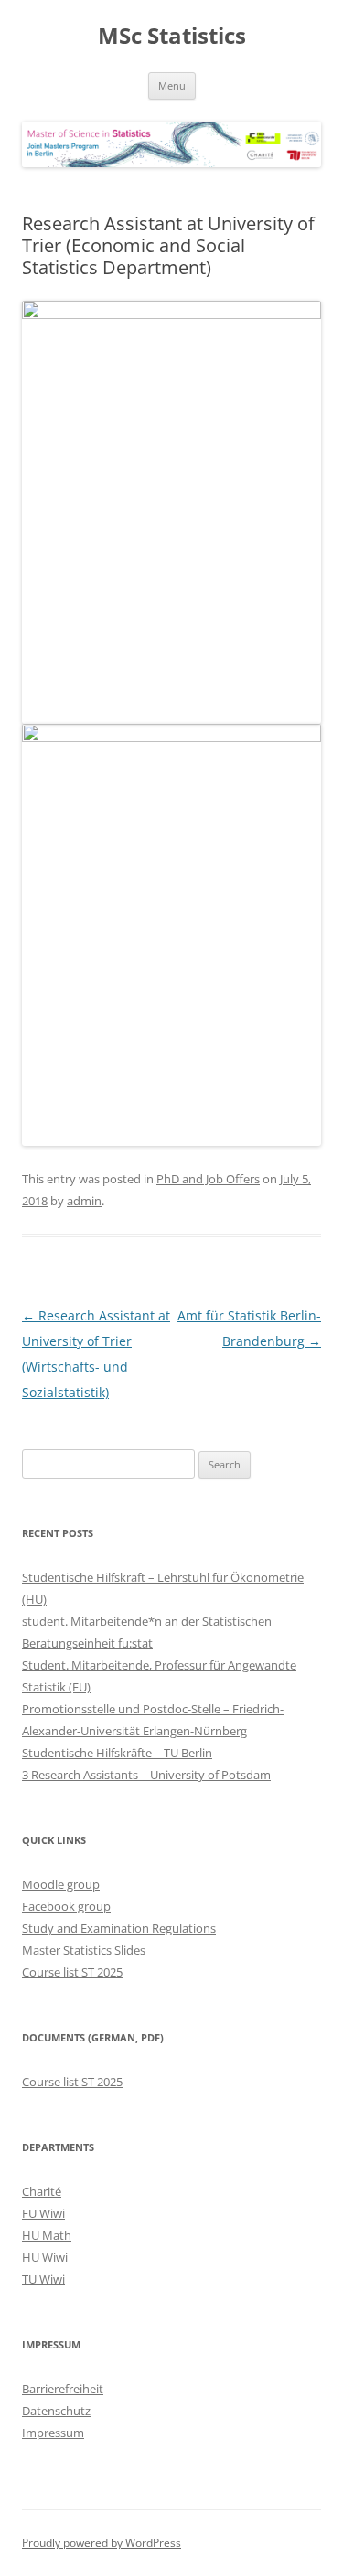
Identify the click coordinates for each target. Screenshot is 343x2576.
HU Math (47, 2235)
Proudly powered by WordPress (102, 2543)
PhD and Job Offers (208, 1179)
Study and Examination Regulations (119, 1928)
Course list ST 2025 (72, 1972)
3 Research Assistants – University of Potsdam (146, 1775)
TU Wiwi (43, 2279)
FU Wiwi (43, 2213)
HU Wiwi (45, 2257)
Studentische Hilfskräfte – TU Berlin (117, 1753)
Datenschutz (56, 2411)
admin (84, 1201)
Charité (42, 2191)
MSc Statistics (172, 36)
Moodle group (61, 1884)
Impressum (53, 2433)
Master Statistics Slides (84, 1950)
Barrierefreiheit (63, 2389)
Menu (172, 85)
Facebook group (66, 1906)
